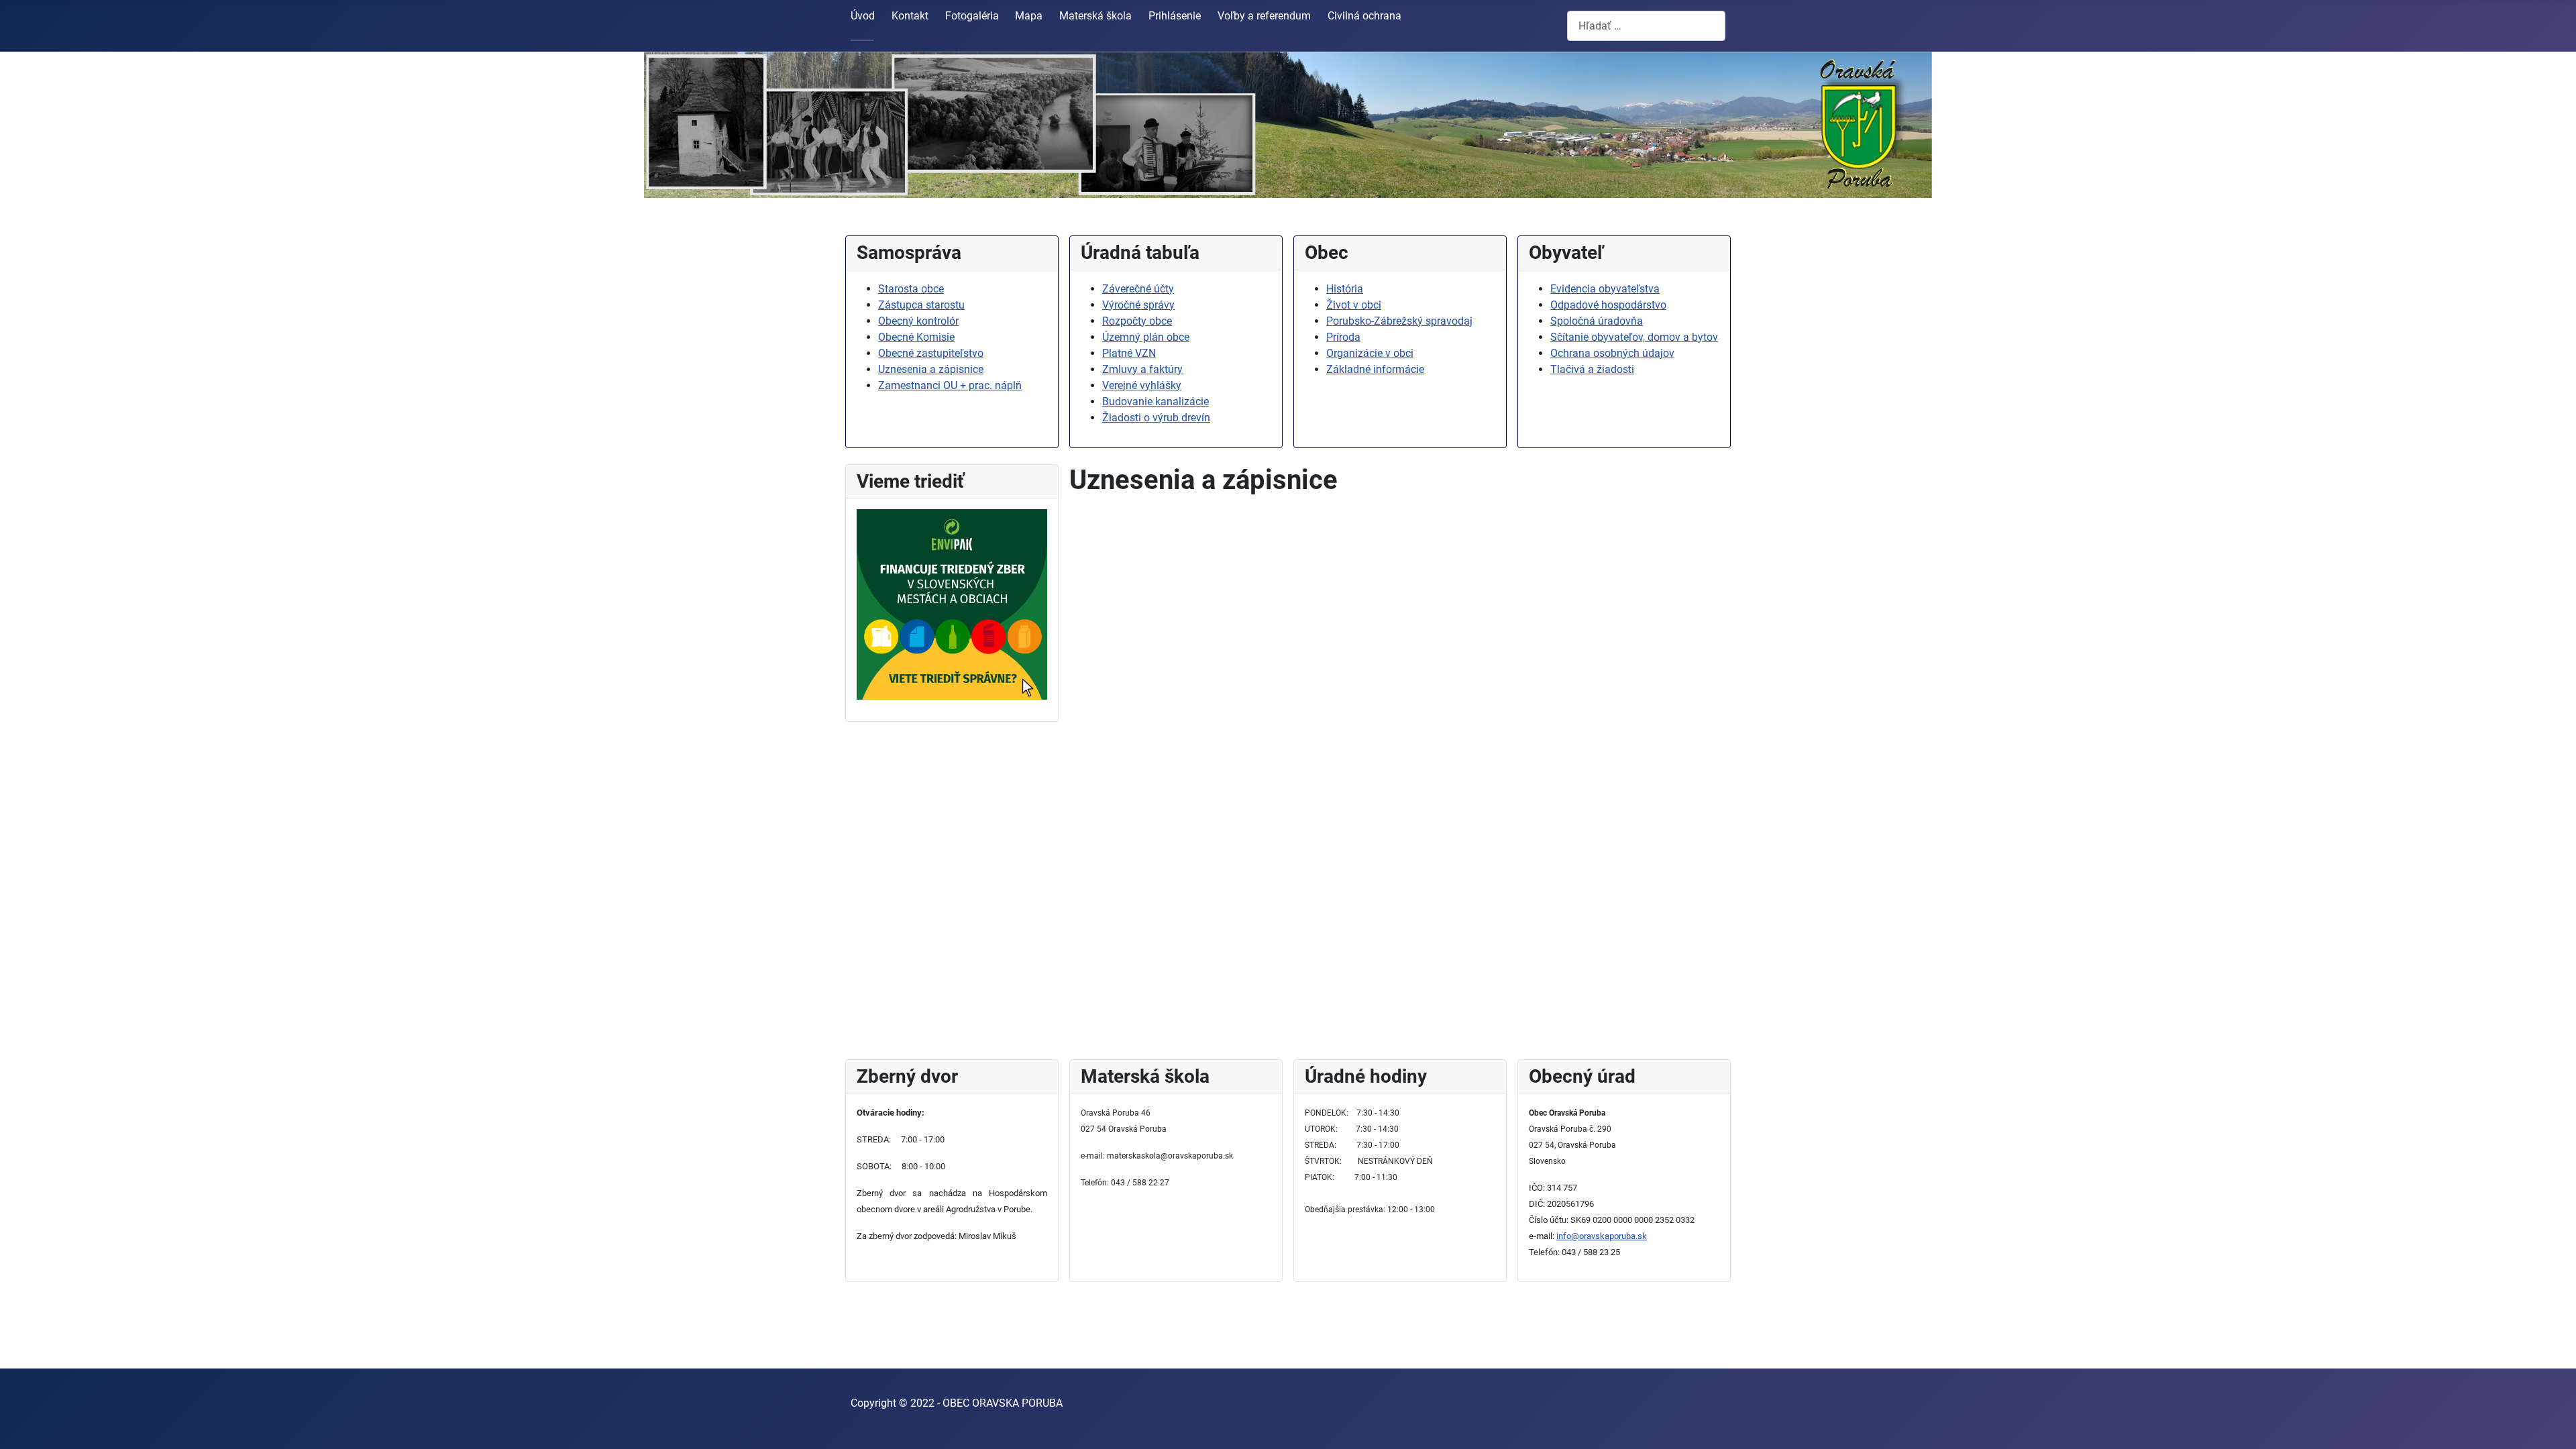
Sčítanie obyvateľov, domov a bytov (1634, 337)
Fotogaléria (972, 16)
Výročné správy (1138, 305)
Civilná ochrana (1364, 16)
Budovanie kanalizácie (1156, 401)
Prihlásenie (1175, 16)
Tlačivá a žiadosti (1592, 369)
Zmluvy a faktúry (1142, 369)
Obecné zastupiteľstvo (931, 353)
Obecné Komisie (916, 337)
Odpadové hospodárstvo (1608, 305)
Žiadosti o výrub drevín (1156, 418)
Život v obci (1354, 305)
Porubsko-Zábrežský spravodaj (1399, 321)
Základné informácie (1375, 369)
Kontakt (910, 16)
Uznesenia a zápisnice (931, 369)
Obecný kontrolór (918, 321)
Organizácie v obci (1370, 353)
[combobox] (1646, 26)
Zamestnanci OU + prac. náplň (950, 385)
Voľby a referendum (1264, 16)
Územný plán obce (1146, 337)
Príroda (1343, 337)
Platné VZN (1129, 353)
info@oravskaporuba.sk (1602, 1236)
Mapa (1029, 16)
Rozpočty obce (1137, 321)
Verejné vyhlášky (1142, 385)
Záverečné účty (1138, 289)
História (1345, 289)
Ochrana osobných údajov (1612, 353)
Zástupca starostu (921, 305)
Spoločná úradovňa (1597, 321)
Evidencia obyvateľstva (1605, 289)
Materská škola (1095, 16)
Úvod (863, 16)
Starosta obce (911, 289)
